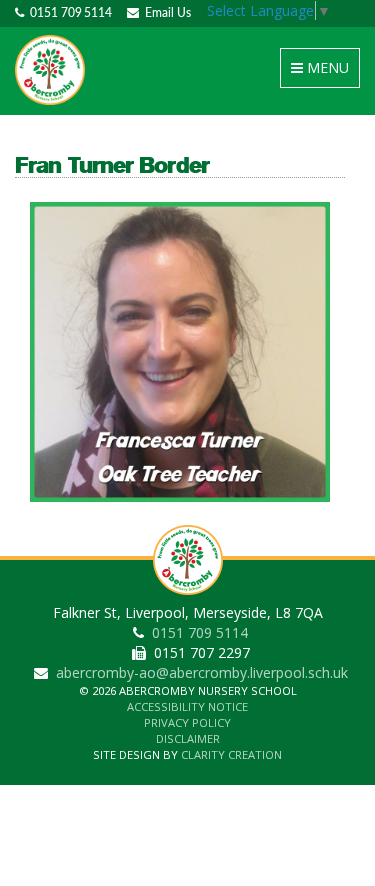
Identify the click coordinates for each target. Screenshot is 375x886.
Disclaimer (188, 738)
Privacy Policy (187, 722)
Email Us (165, 13)
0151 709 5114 (68, 13)
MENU (323, 72)
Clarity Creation (231, 754)
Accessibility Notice (187, 706)
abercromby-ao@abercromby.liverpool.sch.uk (202, 672)
